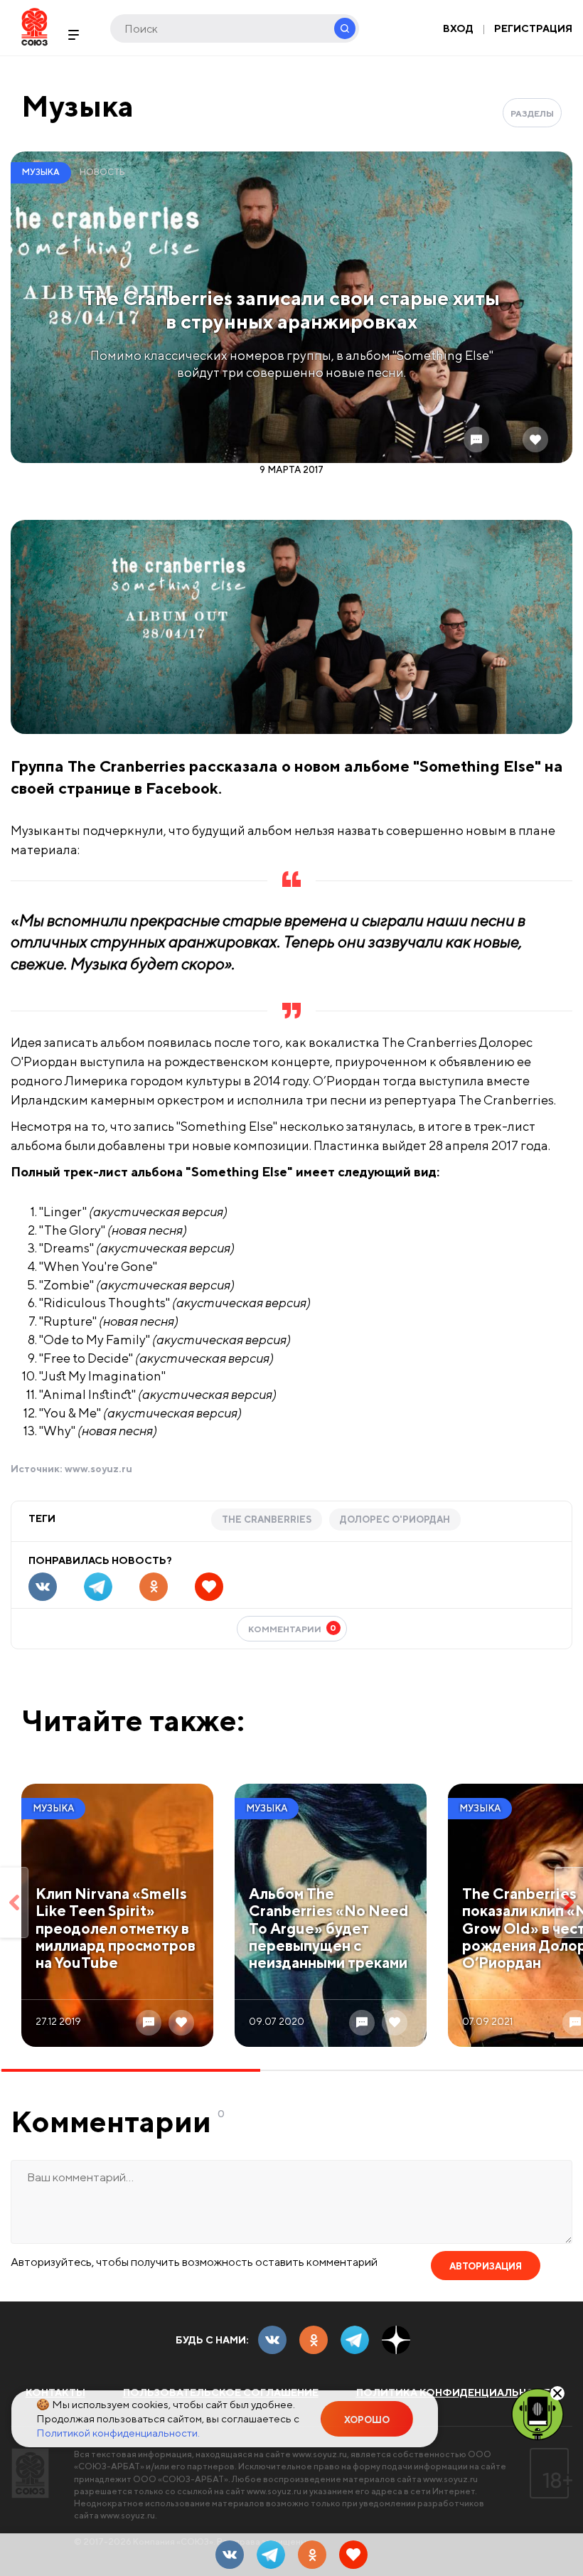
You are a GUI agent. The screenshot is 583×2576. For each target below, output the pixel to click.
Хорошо (367, 2420)
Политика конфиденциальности (457, 2393)
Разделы (532, 113)
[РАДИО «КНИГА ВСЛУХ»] (537, 2413)
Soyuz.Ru (34, 27)
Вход (458, 28)
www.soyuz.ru (98, 1469)
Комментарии (293, 1628)
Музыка (77, 106)
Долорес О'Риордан (395, 1519)
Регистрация (533, 28)
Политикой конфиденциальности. (118, 2433)
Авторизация (486, 2266)
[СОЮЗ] (30, 2473)
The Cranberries (267, 1519)
